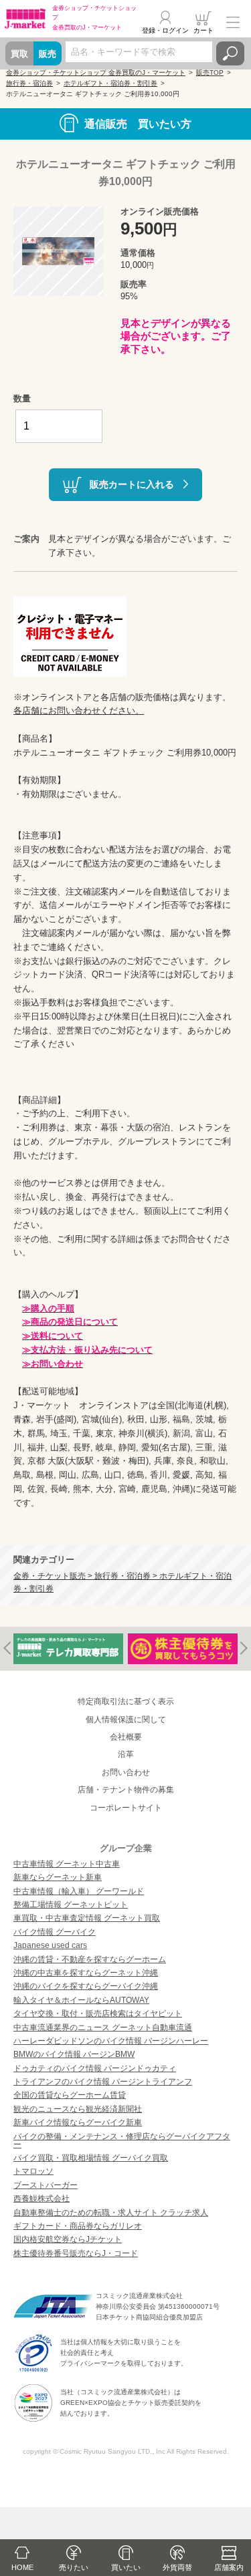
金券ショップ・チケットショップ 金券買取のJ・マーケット (96, 72)
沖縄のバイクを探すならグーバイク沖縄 (86, 1986)
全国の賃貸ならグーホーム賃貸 (70, 2095)
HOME (22, 2567)
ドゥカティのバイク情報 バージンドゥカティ (95, 2068)
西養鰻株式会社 (41, 2199)
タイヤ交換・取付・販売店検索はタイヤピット (98, 2014)
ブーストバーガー (46, 2185)
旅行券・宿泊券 (29, 83)
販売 (48, 54)
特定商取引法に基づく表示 (126, 1702)
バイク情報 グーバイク (55, 1932)
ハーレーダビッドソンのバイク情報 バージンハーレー (111, 2041)
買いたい (126, 2567)
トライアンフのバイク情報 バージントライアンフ (103, 2082)
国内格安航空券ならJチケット (68, 2239)
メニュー (233, 23)
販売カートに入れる (132, 484)
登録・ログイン (165, 30)
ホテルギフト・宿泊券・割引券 (110, 83)
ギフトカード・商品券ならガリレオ (78, 2226)
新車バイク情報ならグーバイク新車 (78, 2122)
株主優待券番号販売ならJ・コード (76, 2253)
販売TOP (210, 72)
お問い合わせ (126, 1772)
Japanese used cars (50, 1945)
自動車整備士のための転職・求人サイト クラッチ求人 (111, 2213)
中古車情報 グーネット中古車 (67, 1864)
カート (203, 30)
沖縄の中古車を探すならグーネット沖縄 (86, 1973)
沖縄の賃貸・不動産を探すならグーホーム (90, 1959)
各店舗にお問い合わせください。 (79, 710)
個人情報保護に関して (126, 1720)
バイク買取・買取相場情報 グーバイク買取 (91, 2158)
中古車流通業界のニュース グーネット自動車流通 (103, 2028)
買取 (19, 54)
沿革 (126, 1754)
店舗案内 (229, 2567)
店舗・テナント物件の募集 (126, 1790)
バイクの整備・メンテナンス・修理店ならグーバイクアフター (122, 2140)
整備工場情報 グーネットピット (71, 1905)
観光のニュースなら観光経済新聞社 (78, 2109)
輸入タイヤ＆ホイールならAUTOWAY (81, 2000)
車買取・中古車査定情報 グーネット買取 (87, 1918)
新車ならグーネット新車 (58, 1877)
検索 (230, 53)
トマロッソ (33, 2171)
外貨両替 (177, 2567)
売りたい (74, 2567)
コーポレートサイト (126, 1808)
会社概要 (126, 1737)
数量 (22, 398)
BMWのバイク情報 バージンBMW (74, 2054)
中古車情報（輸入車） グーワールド (79, 1891)
